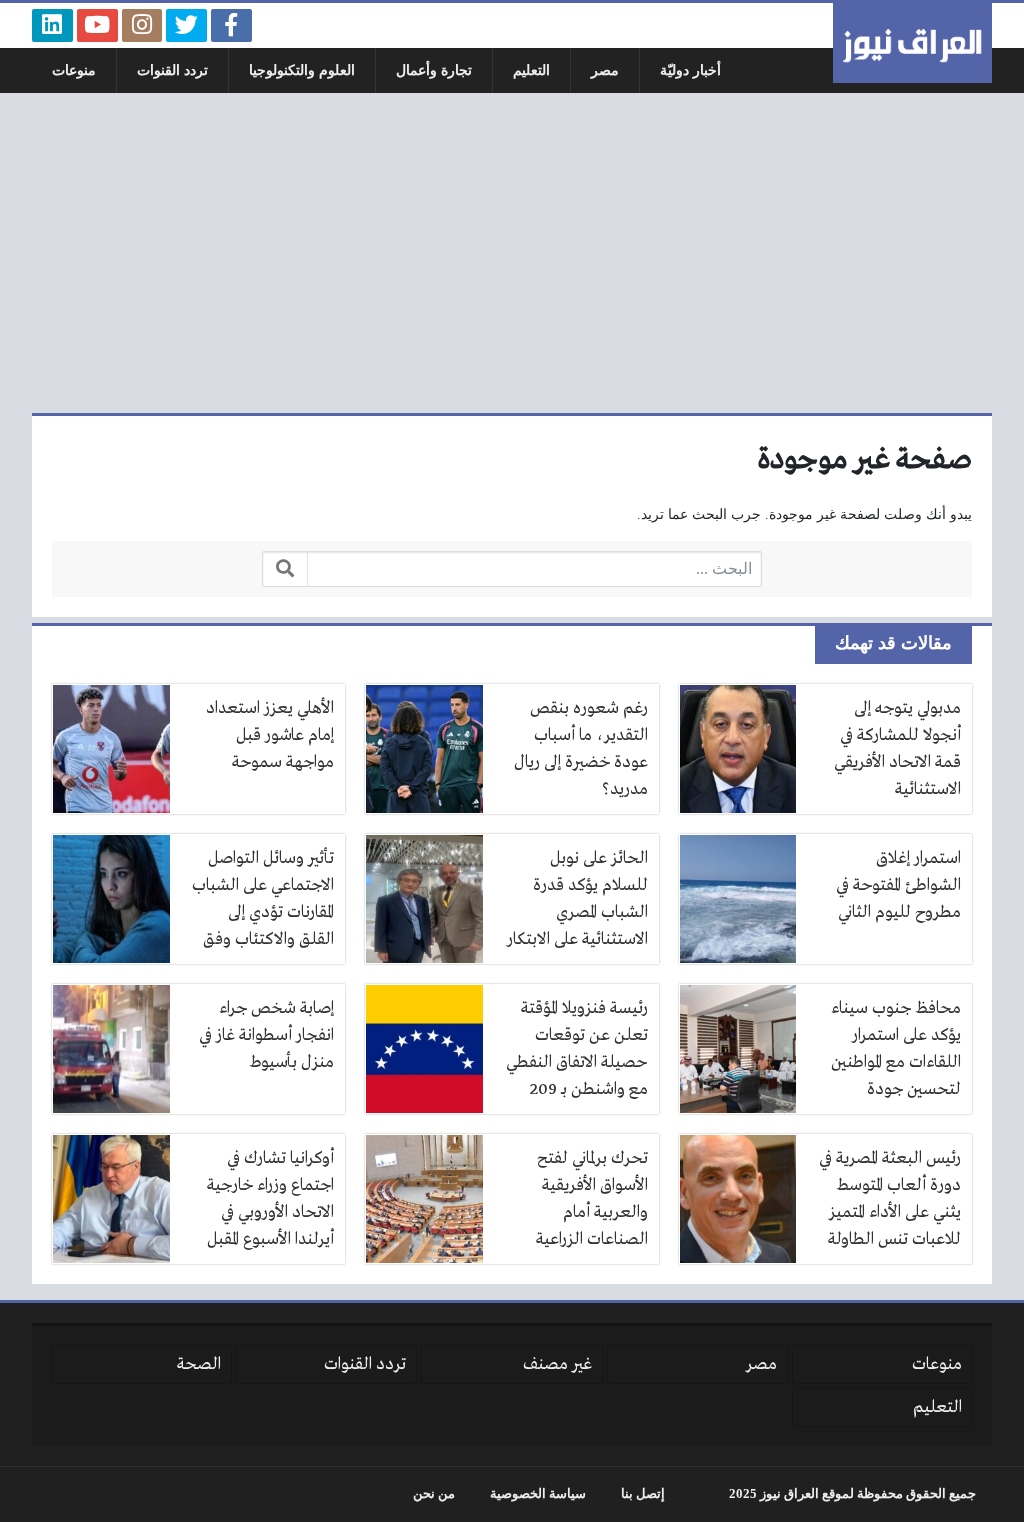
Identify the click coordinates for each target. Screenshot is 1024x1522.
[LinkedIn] (52, 25)
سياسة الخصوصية (538, 1494)
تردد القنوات (172, 70)
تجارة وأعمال (434, 70)
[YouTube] (97, 25)
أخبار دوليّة (690, 70)
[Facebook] (231, 25)
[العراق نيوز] (912, 43)
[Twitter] (186, 25)
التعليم (531, 70)
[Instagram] (142, 25)
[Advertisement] (512, 253)
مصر (605, 70)
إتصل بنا (643, 1494)
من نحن (434, 1494)
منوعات (74, 70)
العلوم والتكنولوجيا (302, 70)
